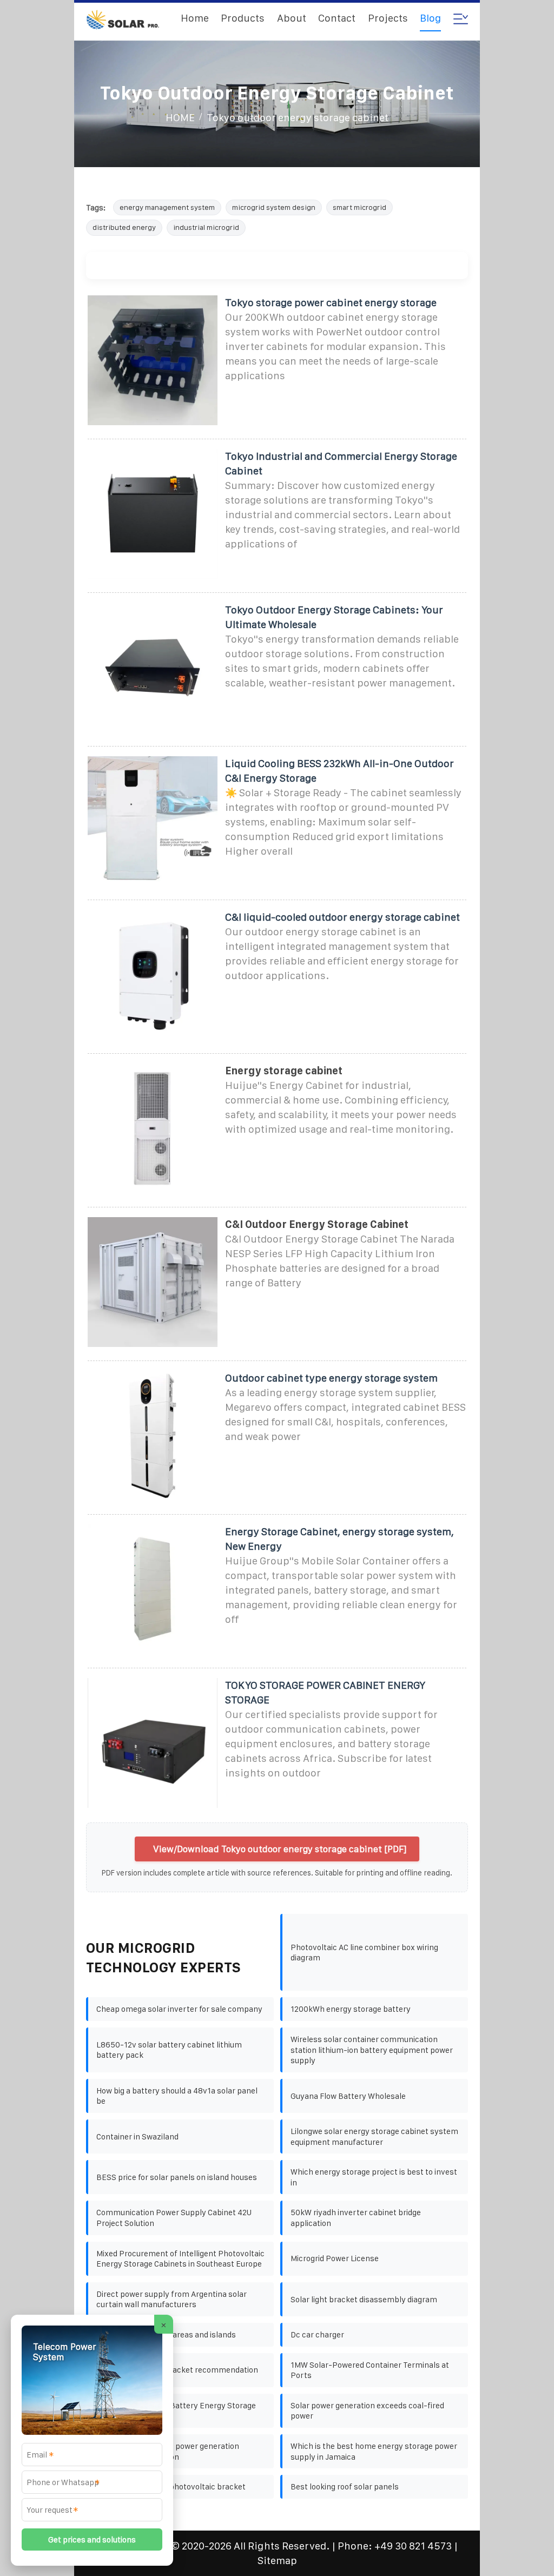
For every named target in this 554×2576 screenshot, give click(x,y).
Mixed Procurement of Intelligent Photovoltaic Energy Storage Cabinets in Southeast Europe (180, 2259)
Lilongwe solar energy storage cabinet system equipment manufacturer (374, 2136)
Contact (337, 18)
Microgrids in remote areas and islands (166, 2334)
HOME (180, 118)
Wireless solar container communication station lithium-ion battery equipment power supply (372, 2050)
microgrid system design (274, 207)
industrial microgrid (206, 227)
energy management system (167, 207)
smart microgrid (360, 207)
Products (243, 18)
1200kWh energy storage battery (351, 2009)
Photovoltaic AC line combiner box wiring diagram (364, 1953)
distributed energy (124, 227)
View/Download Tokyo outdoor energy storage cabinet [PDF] (280, 1849)
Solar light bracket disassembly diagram (364, 2299)
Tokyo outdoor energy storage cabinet (298, 118)
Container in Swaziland (137, 2136)
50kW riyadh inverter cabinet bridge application (356, 2218)
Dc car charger (317, 2334)
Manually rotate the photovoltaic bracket (171, 2486)
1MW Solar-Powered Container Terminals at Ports (370, 2370)
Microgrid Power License (335, 2258)
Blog (430, 18)
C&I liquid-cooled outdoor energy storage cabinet (342, 917)
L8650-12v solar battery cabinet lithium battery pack (169, 2050)
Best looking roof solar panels (345, 2486)
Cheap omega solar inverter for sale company (179, 2009)
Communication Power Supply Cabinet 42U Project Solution (174, 2218)
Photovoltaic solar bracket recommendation (177, 2370)
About (292, 18)
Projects (388, 18)
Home (195, 18)
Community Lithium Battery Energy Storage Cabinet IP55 (176, 2411)
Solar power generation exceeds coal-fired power (367, 2411)
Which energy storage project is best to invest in (374, 2177)
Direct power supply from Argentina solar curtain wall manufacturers (172, 2299)
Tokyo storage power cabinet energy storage (331, 303)
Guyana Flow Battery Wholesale (348, 2096)
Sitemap (277, 2561)
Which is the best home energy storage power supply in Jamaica (374, 2451)
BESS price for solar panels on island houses (177, 2177)
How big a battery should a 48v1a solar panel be (177, 2096)
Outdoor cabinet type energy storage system (331, 1378)
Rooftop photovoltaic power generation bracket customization (168, 2451)
